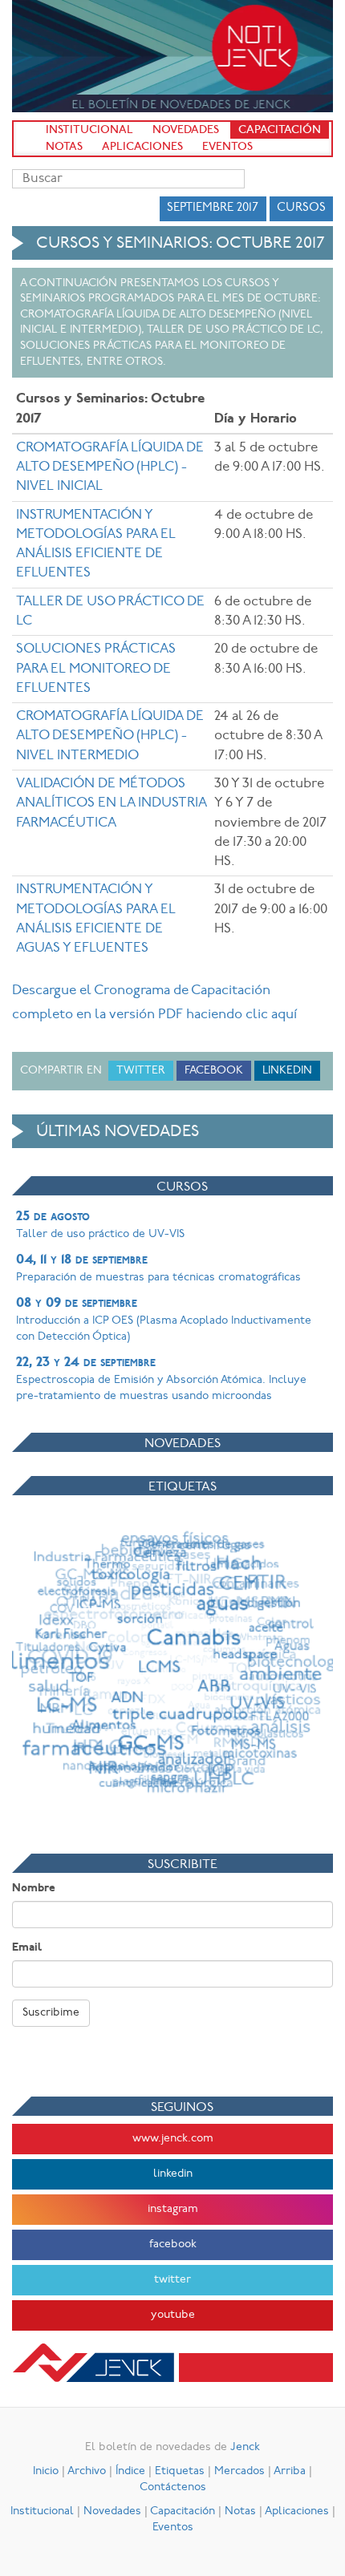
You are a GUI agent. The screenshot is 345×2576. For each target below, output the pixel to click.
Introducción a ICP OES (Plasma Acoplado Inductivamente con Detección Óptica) (164, 1320)
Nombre (34, 1889)
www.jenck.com (173, 2139)
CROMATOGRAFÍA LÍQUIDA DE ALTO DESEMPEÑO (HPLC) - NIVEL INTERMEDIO (110, 736)
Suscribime (51, 2013)
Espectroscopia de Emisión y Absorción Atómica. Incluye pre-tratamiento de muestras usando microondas (161, 1379)
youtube (173, 2315)
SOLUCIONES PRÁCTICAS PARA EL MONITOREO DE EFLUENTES (96, 669)
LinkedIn (287, 1071)
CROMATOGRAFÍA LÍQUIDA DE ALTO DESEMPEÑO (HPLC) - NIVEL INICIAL (110, 467)
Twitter (141, 1071)
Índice (130, 2471)
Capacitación (280, 130)
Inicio (46, 2471)
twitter (172, 2280)
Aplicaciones (142, 147)
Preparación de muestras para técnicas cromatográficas (158, 1268)
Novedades (186, 130)
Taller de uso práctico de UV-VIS (100, 1225)
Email (27, 1948)
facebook (173, 2244)
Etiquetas (180, 2471)
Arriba (290, 2471)
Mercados (239, 2471)
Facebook (214, 1071)
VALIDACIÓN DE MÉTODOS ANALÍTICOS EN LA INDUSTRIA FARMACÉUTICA (111, 803)
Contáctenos (173, 2487)
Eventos (227, 147)
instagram (173, 2209)
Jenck (245, 2447)
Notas (64, 147)
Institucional (89, 130)
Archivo (87, 2471)
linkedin (173, 2174)
